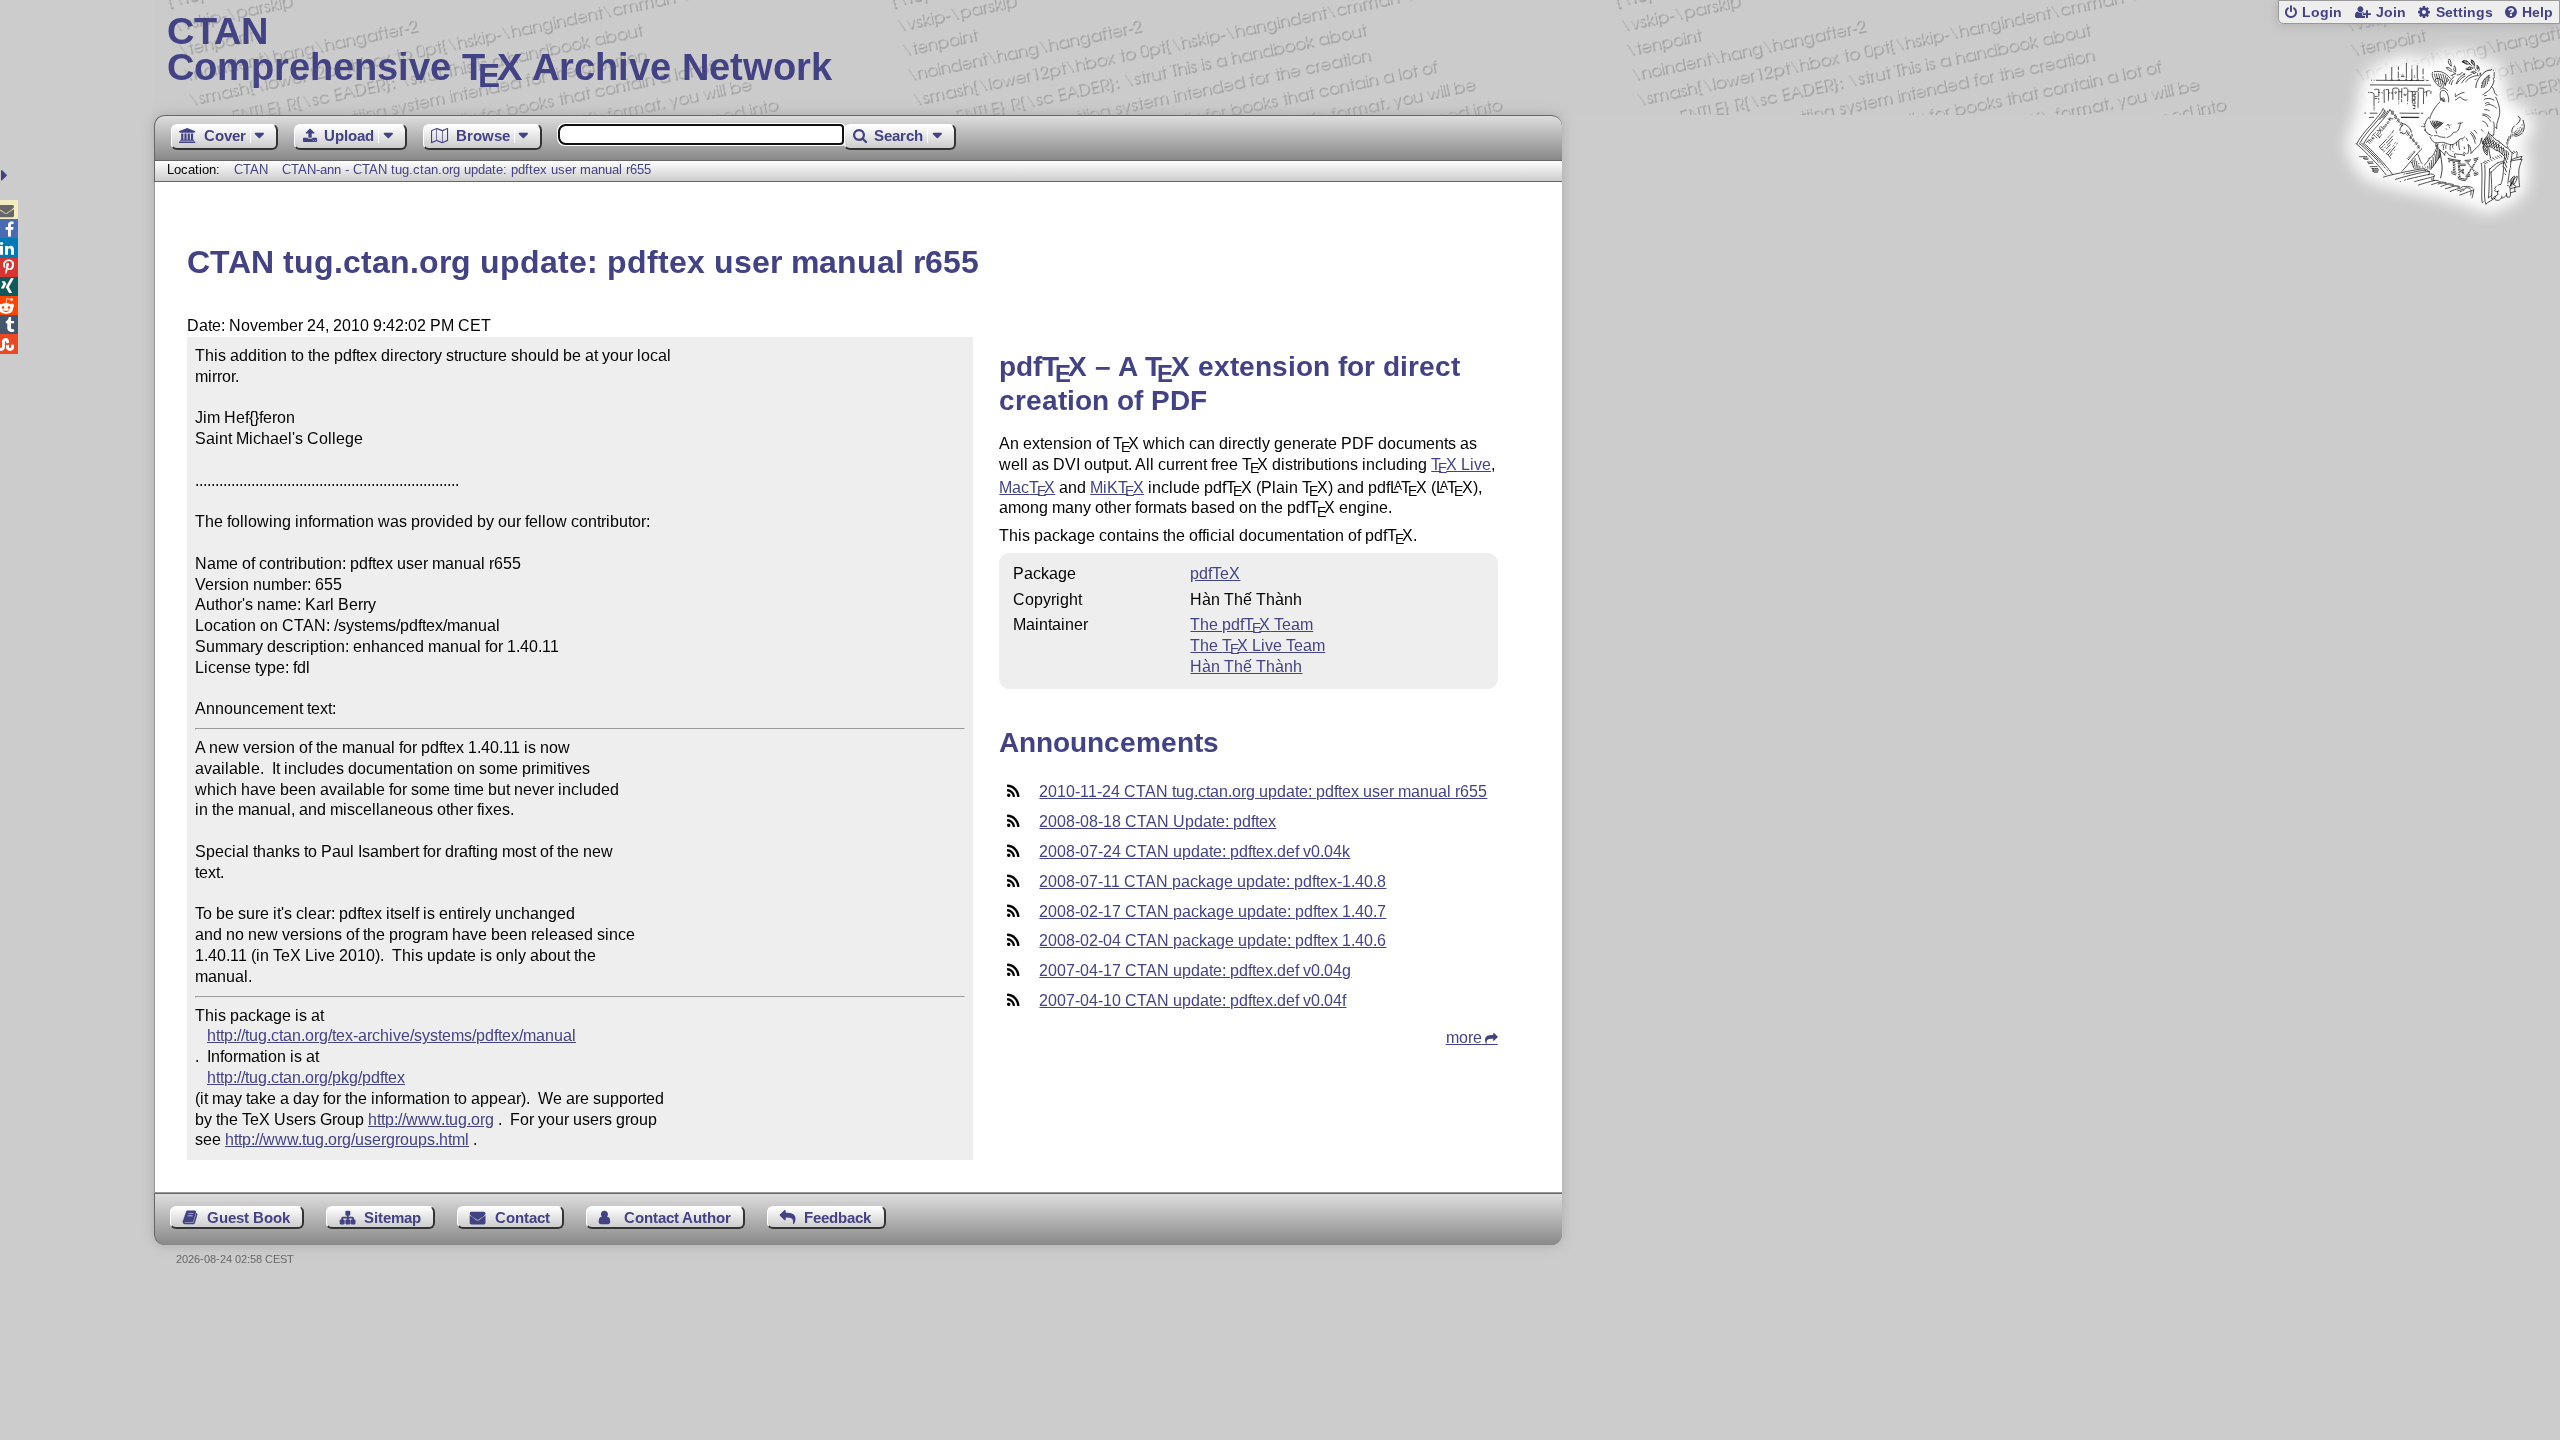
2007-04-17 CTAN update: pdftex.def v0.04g (1195, 970)
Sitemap (392, 1217)
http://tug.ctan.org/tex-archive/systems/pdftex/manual (391, 1035)
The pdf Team (1251, 624)
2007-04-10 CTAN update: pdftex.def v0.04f (1192, 1000)
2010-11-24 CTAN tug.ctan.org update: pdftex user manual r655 (1263, 791)
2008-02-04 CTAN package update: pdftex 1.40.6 (1212, 940)
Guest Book (248, 1217)
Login (2322, 12)
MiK (1117, 487)
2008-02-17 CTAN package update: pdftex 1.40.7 (1212, 911)
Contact (522, 1217)
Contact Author (677, 1217)
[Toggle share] (6, 175)
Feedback (837, 1217)
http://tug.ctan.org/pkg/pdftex (306, 1077)
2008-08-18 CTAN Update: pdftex (1157, 821)
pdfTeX (1215, 573)
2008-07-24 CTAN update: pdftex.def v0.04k (1194, 851)
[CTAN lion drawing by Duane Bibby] (2440, 242)
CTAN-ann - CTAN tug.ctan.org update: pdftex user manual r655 (466, 169)
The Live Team (1257, 645)
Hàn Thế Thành (1246, 666)
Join (2391, 12)
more (1464, 1037)
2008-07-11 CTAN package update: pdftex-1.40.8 (1212, 881)
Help (2537, 12)
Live (1461, 464)
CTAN (251, 169)
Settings (2464, 12)
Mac (1027, 487)
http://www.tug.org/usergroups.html (347, 1139)
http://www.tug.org (431, 1119)
